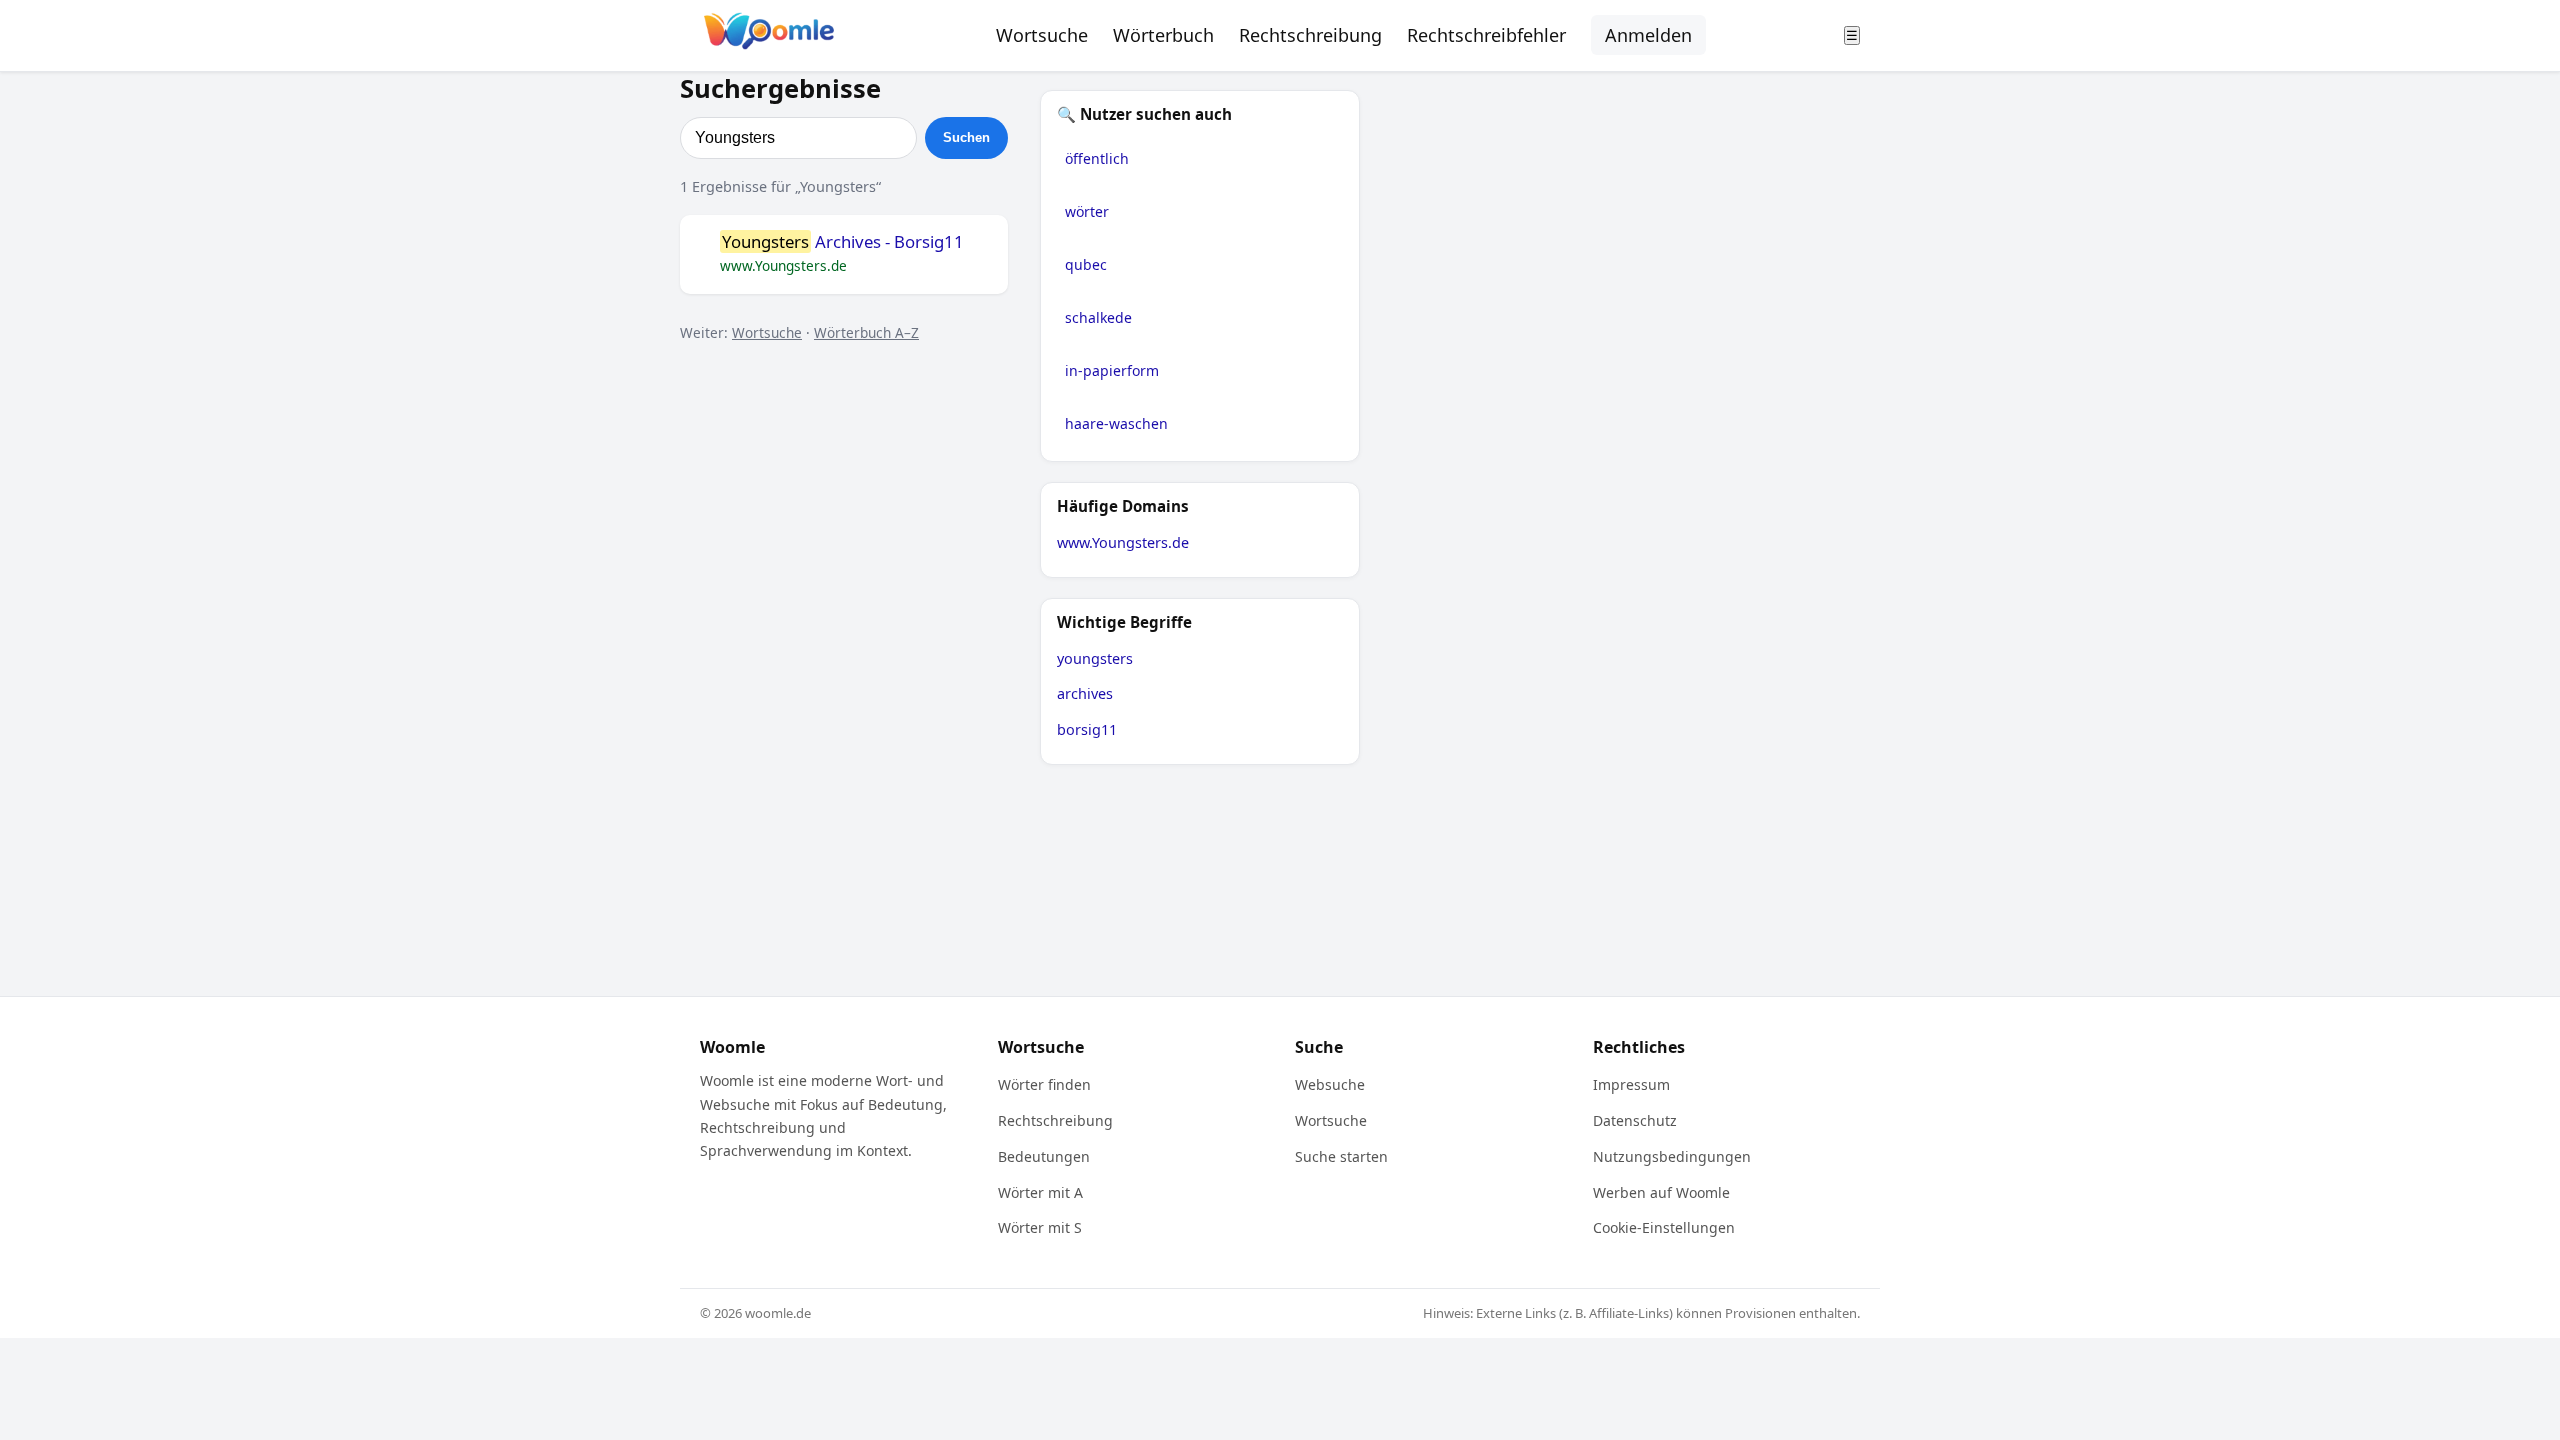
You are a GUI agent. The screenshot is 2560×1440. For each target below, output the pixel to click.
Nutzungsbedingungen (1672, 1156)
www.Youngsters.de (1123, 542)
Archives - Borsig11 (843, 242)
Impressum (1631, 1084)
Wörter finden (1044, 1084)
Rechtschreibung (1310, 35)
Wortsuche (1042, 35)
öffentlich (1097, 158)
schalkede (1098, 317)
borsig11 (1087, 729)
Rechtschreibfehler (1486, 35)
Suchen (966, 137)
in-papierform (1112, 370)
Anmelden (1648, 35)
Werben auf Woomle (1661, 1192)
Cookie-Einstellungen (1664, 1227)
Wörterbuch (1163, 35)
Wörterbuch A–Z (866, 332)
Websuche (1330, 1084)
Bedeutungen (1044, 1156)
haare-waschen (1116, 423)
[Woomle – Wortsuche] (769, 35)
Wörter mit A (1040, 1192)
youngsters (1095, 658)
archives (1085, 693)
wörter (1087, 211)
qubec (1086, 264)
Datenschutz (1635, 1120)
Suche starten (1341, 1156)
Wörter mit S (1040, 1227)
